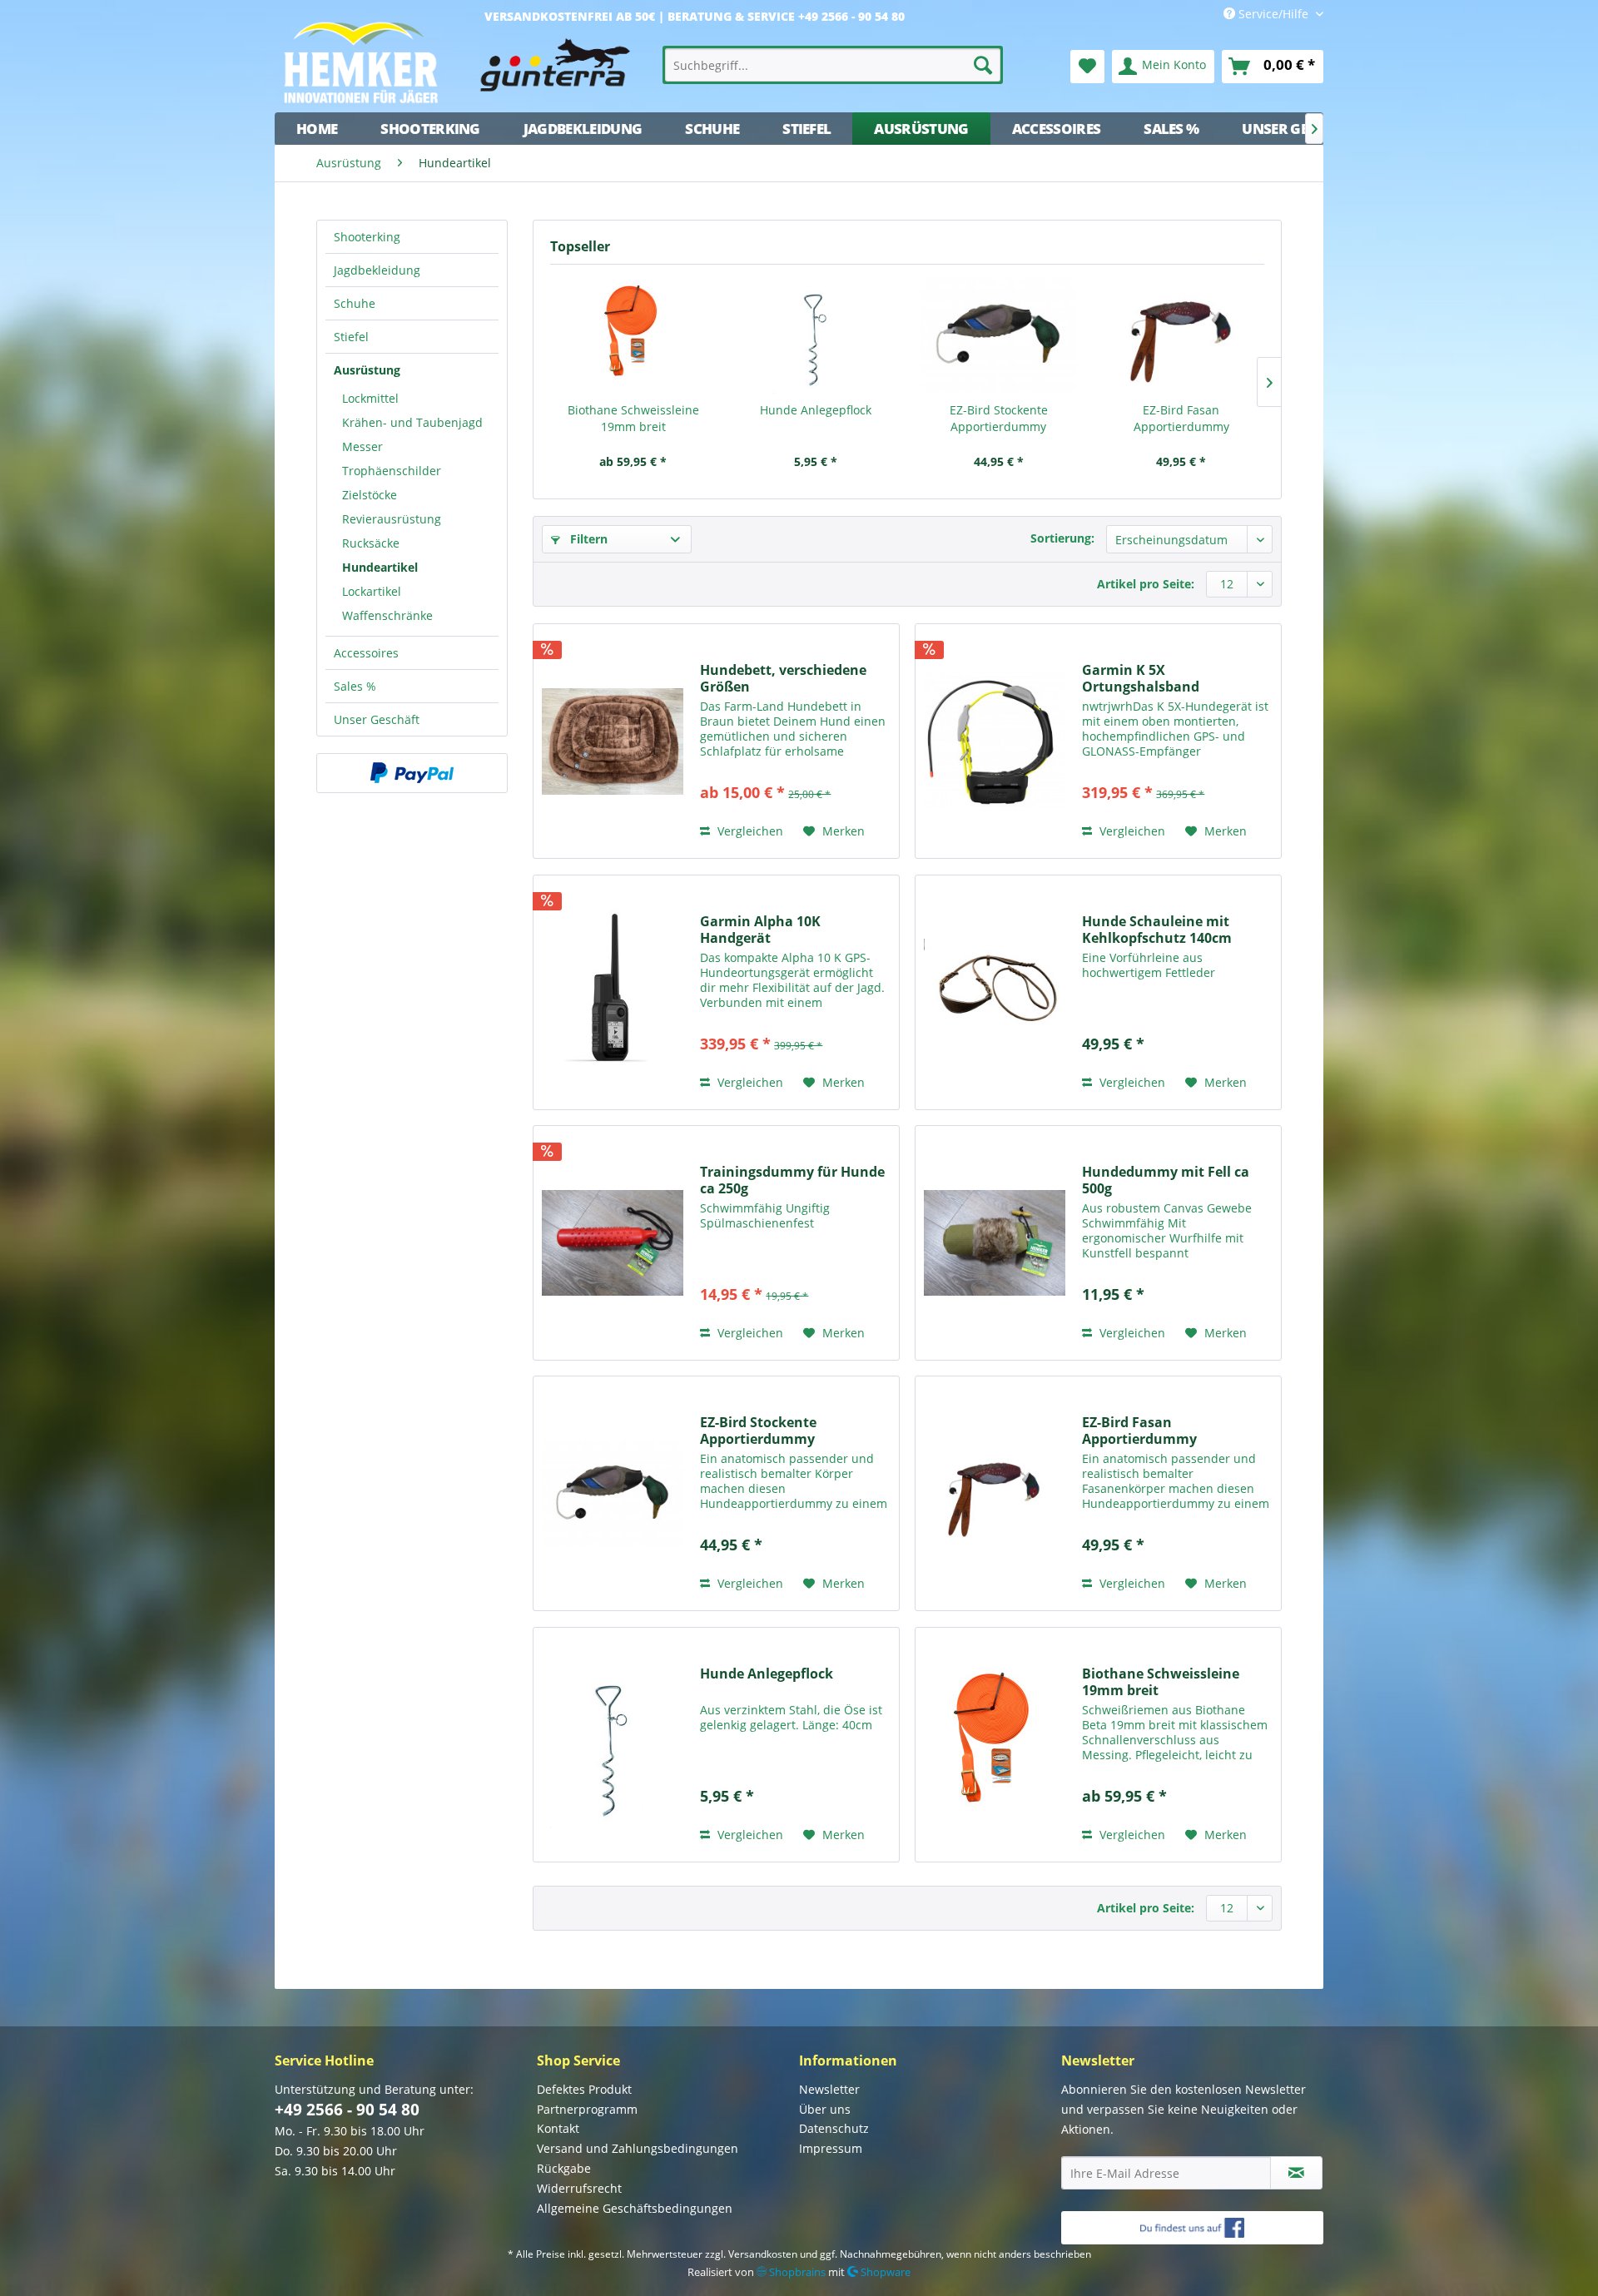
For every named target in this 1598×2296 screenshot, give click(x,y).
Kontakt (558, 2128)
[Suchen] (983, 65)
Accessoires (366, 653)
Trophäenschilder (392, 471)
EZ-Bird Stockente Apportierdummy (999, 418)
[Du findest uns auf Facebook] (1192, 2228)
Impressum (831, 2148)
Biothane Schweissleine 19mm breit (633, 418)
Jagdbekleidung (377, 270)
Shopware (884, 2272)
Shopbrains (796, 2272)
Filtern (587, 539)
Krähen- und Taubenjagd (412, 422)
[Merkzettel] (1087, 67)
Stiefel (351, 337)
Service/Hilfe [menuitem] (1273, 14)
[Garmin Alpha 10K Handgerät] (613, 992)
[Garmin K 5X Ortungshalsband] (995, 741)
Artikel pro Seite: (1146, 584)
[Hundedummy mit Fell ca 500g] (995, 1243)
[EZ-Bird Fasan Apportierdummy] (1182, 335)
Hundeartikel (380, 567)
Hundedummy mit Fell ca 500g (1166, 1180)
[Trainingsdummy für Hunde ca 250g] (613, 1243)
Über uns (825, 2109)
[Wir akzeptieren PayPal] (412, 773)
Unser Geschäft (377, 719)
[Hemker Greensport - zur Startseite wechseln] (462, 62)
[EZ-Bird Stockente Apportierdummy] (999, 335)
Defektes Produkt (584, 2089)
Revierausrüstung (392, 519)
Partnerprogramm (587, 2109)
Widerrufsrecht (579, 2188)
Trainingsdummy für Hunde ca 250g (792, 1180)
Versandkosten (763, 2254)
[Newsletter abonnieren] (1296, 2173)
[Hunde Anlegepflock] (816, 335)
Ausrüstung (367, 370)
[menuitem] (833, 65)
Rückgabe (564, 2168)
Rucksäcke (371, 543)
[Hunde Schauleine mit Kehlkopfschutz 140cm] (995, 992)
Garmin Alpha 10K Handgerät (760, 930)
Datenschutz (834, 2128)
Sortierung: (1062, 538)
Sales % (355, 686)
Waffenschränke (387, 615)
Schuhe (355, 303)
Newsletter (829, 2089)
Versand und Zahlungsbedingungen (638, 2148)
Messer (362, 446)
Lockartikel (372, 591)
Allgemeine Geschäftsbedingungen (635, 2208)
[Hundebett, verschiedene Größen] (613, 741)
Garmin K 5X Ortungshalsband (1141, 678)
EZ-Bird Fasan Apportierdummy (1181, 418)
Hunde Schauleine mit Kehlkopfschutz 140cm (1157, 930)
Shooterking (367, 237)
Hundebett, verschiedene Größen (783, 678)
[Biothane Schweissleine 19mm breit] (633, 335)
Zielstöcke (370, 495)
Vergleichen (749, 831)
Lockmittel (370, 398)
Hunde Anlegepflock (816, 410)
